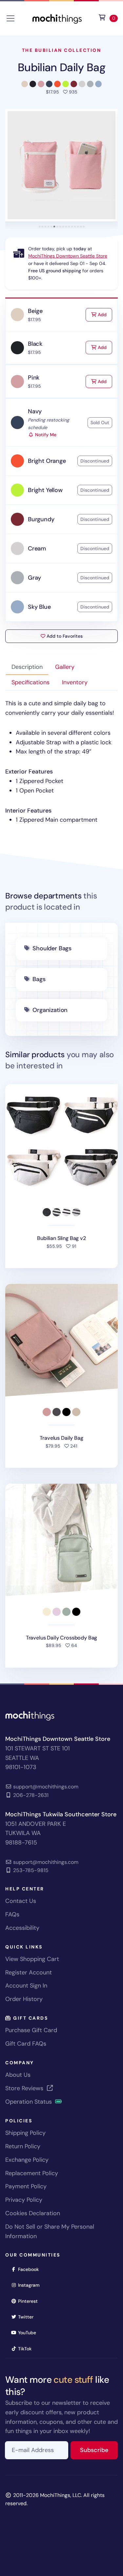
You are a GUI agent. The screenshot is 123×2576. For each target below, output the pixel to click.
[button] (61, 165)
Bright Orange (47, 461)
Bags (39, 979)
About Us (18, 2075)
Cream (37, 548)
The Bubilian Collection (62, 50)
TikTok (27, 2349)
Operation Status (29, 2102)
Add (104, 314)
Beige (35, 311)
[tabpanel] (61, 762)
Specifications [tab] (31, 682)
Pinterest (30, 2301)
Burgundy (41, 519)
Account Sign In (26, 1986)
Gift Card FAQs (26, 2044)
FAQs (12, 1914)
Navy (35, 411)
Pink (34, 378)
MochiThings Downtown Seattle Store (68, 256)
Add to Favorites (64, 636)
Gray (34, 578)
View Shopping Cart (32, 1959)
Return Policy (23, 2146)
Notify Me (45, 435)
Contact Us (21, 1901)
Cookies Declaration (33, 2213)
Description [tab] (27, 667)
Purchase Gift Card (31, 2030)
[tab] (40, 227)
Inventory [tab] (75, 682)
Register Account (29, 1972)
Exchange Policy (27, 2160)
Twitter (28, 2317)
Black (35, 344)
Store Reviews (25, 2088)
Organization (50, 1010)
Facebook (31, 2269)
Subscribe (99, 2450)
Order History (24, 1999)
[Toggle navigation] (10, 18)
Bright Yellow (45, 490)
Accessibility (22, 1928)
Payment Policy (26, 2186)
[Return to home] (57, 18)
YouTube (29, 2332)
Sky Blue (39, 607)
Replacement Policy (32, 2173)
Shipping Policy (25, 2133)
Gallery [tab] (65, 667)
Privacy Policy (24, 2200)
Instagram (31, 2285)
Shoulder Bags (52, 948)
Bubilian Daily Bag (61, 67)
